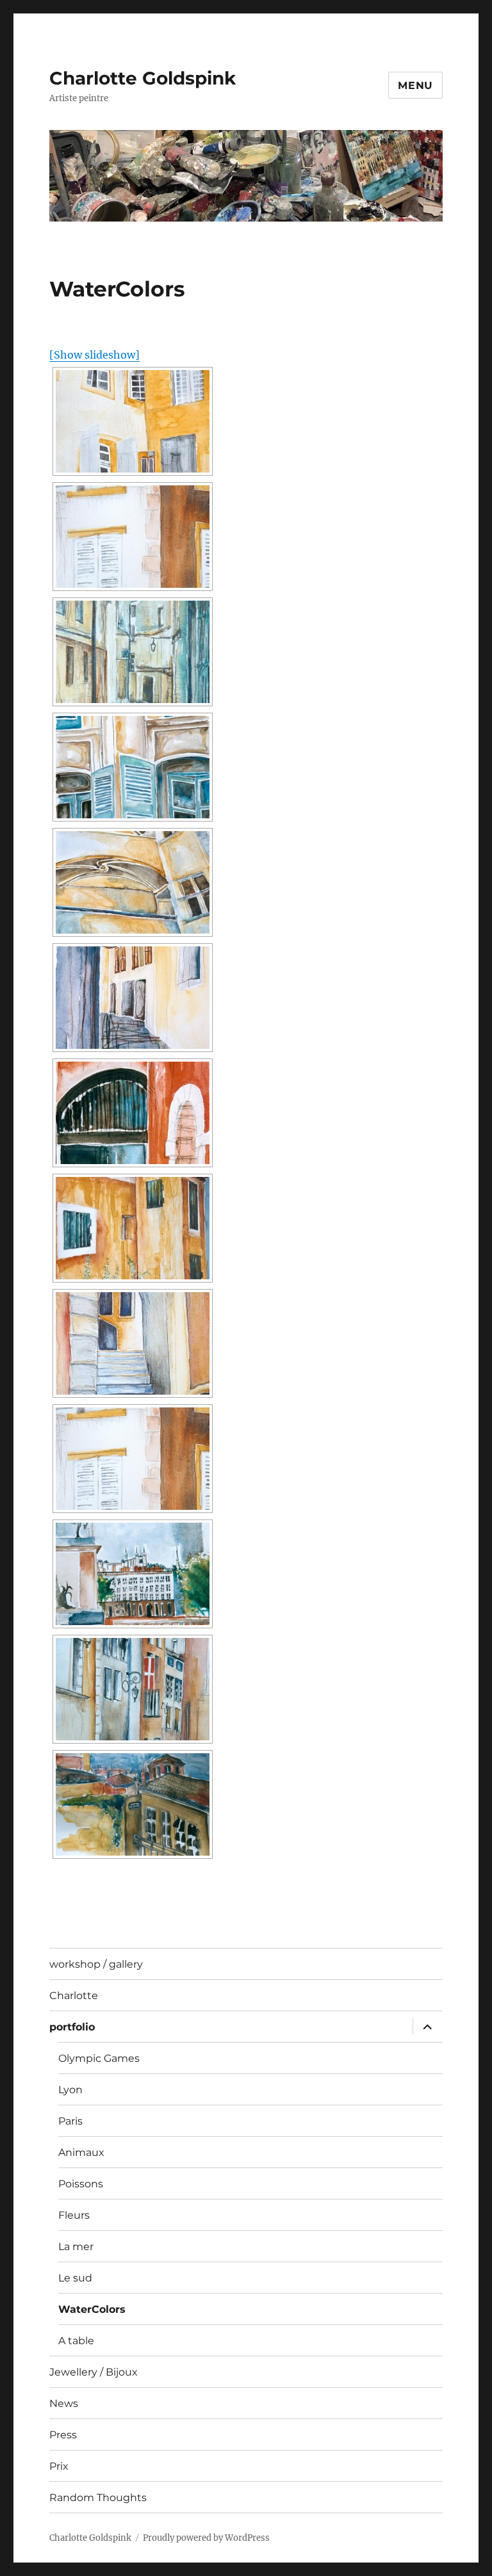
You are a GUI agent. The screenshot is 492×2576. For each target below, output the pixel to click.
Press (63, 2435)
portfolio (72, 2027)
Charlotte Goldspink (143, 78)
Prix (59, 2466)
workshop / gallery (96, 1964)
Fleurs (74, 2215)
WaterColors (92, 2309)
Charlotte (74, 1996)
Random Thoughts (98, 2498)
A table (76, 2341)
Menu (415, 85)
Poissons (81, 2184)
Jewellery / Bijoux (94, 2372)
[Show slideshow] (94, 355)
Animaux (81, 2152)
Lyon (70, 2090)
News (64, 2403)
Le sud (75, 2278)
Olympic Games (99, 2058)
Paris (70, 2121)
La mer (76, 2247)
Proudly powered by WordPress (206, 2538)
